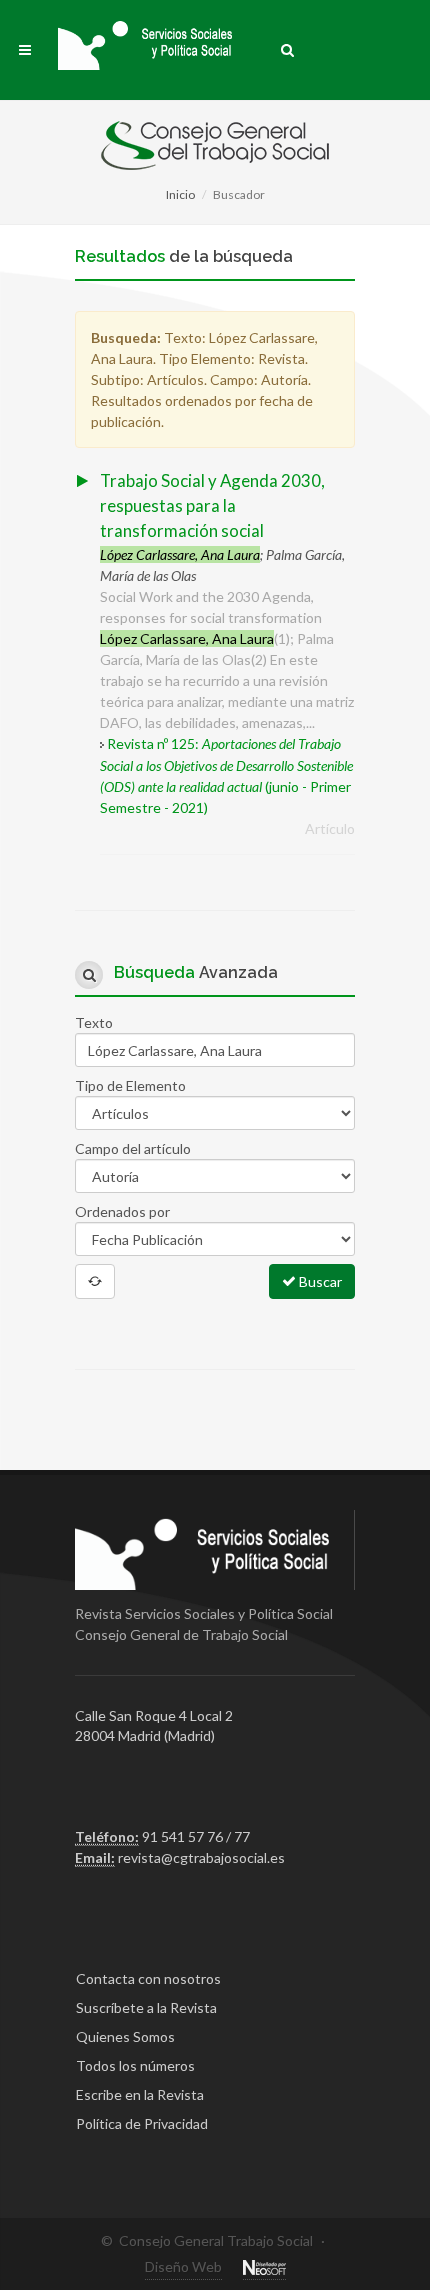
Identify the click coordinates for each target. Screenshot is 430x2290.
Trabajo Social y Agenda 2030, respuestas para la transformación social (212, 505)
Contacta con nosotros (148, 1978)
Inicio (180, 194)
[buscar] (288, 47)
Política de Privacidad (142, 2123)
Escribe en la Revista (140, 2094)
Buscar (319, 1281)
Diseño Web (183, 2266)
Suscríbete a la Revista (146, 2007)
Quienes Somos (125, 2036)
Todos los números (135, 2065)
